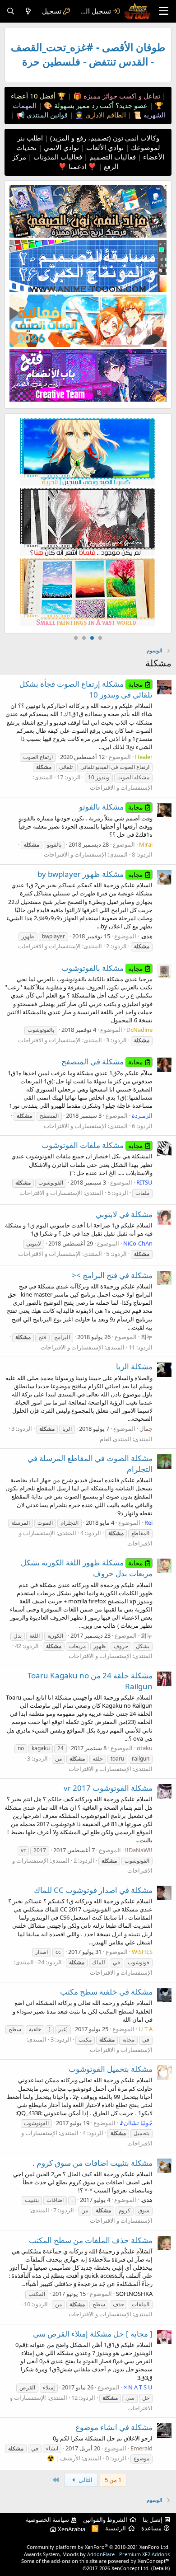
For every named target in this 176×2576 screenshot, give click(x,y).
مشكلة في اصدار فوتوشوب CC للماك (93, 1890)
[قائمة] (164, 11)
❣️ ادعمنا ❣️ (77, 166)
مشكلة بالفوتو (111, 807)
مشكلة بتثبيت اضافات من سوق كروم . (93, 2163)
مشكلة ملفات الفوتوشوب (92, 1145)
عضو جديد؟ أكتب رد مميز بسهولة (100, 105)
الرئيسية (116, 2528)
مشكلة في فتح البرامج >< (112, 1275)
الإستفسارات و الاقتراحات (121, 787)
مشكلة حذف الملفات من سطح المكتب (91, 2240)
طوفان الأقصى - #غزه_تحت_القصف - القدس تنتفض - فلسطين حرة (88, 54)
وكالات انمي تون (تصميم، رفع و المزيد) (105, 138)
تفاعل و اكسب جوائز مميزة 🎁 (116, 96)
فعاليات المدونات (57, 157)
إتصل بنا (153, 2520)
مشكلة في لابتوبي (124, 1214)
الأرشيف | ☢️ (64, 2458)
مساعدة (151, 2528)
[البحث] (11, 11)
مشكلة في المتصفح (102, 1061)
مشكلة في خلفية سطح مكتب (106, 1992)
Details (160, 2568)
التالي (85, 2480)
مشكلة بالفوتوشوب (102, 968)
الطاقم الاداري (105, 115)
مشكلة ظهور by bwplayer (90, 874)
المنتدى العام (116, 1439)
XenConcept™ (154, 2561)
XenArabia (71, 2529)
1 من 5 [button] (113, 2480)
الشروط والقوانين (105, 2520)
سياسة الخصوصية (47, 2520)
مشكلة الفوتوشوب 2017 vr (108, 1788)
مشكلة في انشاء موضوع (114, 2427)
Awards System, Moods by (97, 2554)
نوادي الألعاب (104, 147)
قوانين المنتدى (46, 115)
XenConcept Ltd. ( (132, 2568)
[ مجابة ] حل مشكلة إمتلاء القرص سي (93, 2334)
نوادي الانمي (60, 147)
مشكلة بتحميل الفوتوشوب (111, 2069)
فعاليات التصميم (112, 157)
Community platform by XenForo (98, 2547)
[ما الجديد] (28, 11)
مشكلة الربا (134, 1366)
